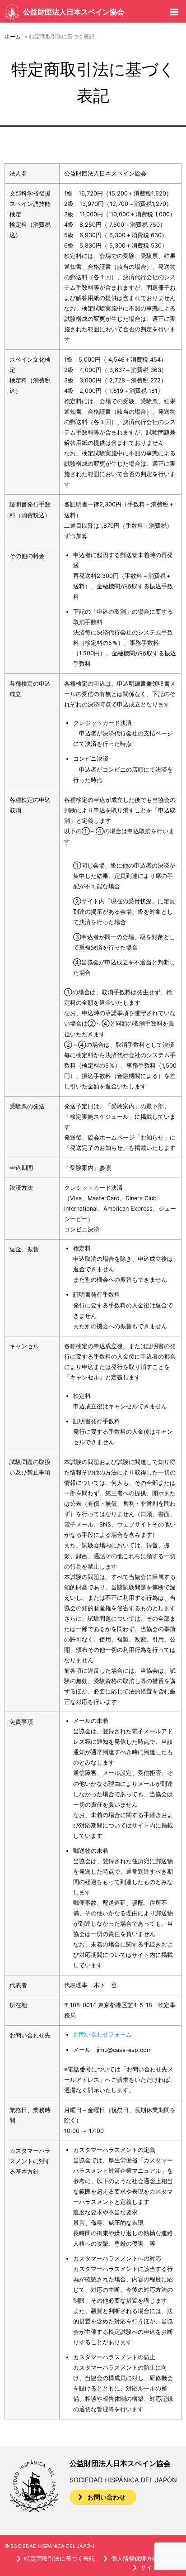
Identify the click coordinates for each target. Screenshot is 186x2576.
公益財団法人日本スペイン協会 (74, 12)
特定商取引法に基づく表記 (60, 2559)
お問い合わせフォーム (102, 2035)
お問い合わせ (107, 2497)
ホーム (13, 37)
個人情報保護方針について (146, 2559)
